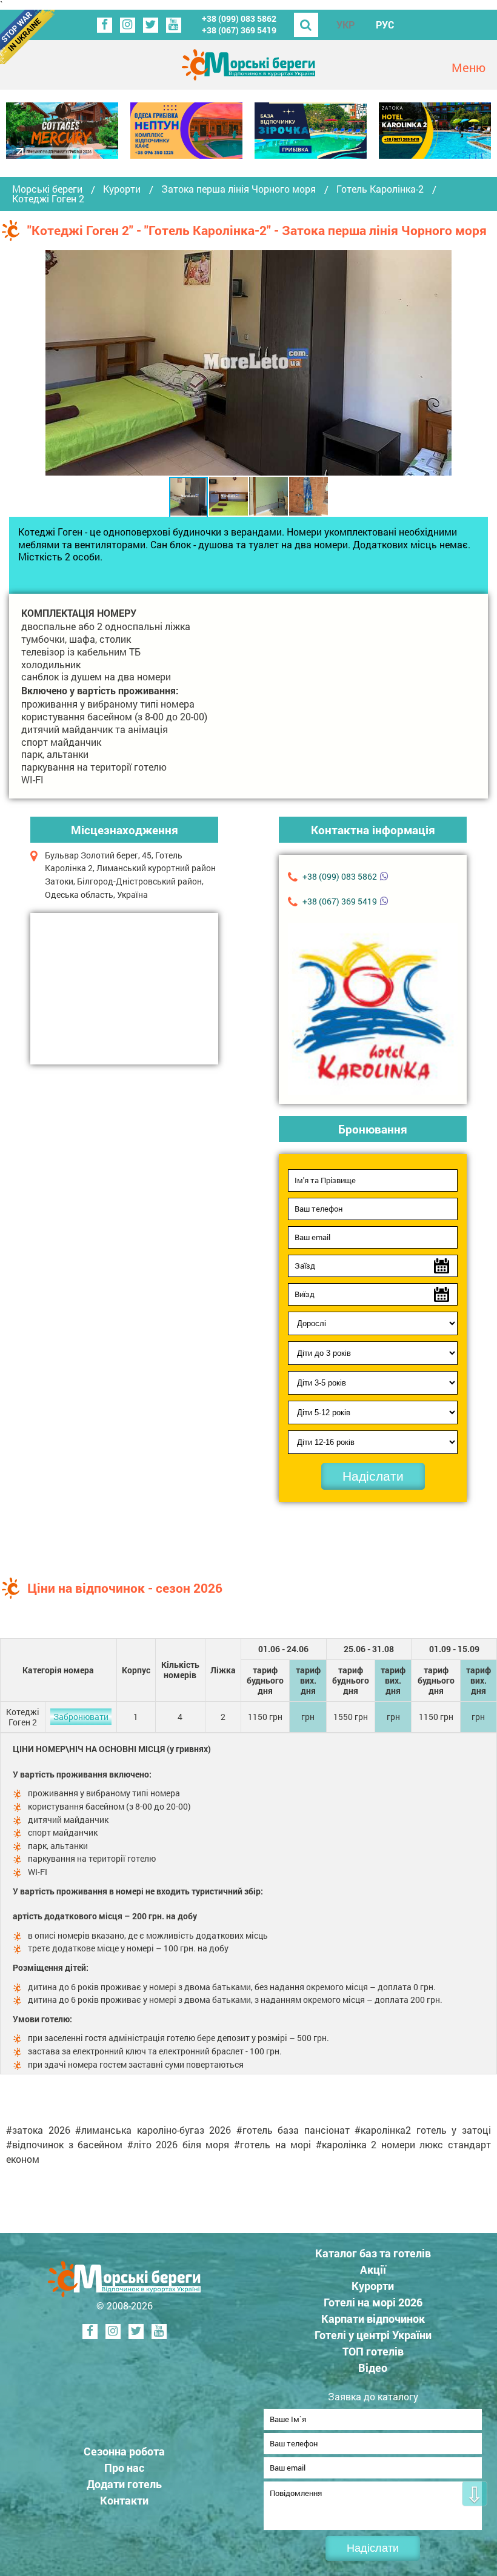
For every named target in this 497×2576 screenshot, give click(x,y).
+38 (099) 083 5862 (239, 18)
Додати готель (124, 2484)
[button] (441, 363)
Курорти (122, 189)
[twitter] (151, 25)
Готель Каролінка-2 (380, 189)
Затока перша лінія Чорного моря (238, 189)
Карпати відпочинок (373, 2319)
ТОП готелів (373, 2351)
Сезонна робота (124, 2451)
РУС (385, 25)
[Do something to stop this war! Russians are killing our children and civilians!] (27, 37)
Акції (373, 2269)
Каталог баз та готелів (373, 2253)
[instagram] (128, 25)
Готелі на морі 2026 (373, 2302)
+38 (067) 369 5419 (239, 30)
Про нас (124, 2468)
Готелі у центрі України (373, 2335)
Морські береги (47, 189)
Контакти (124, 2500)
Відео (373, 2368)
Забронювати (81, 1717)
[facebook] (105, 25)
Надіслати (373, 1476)
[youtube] (174, 25)
